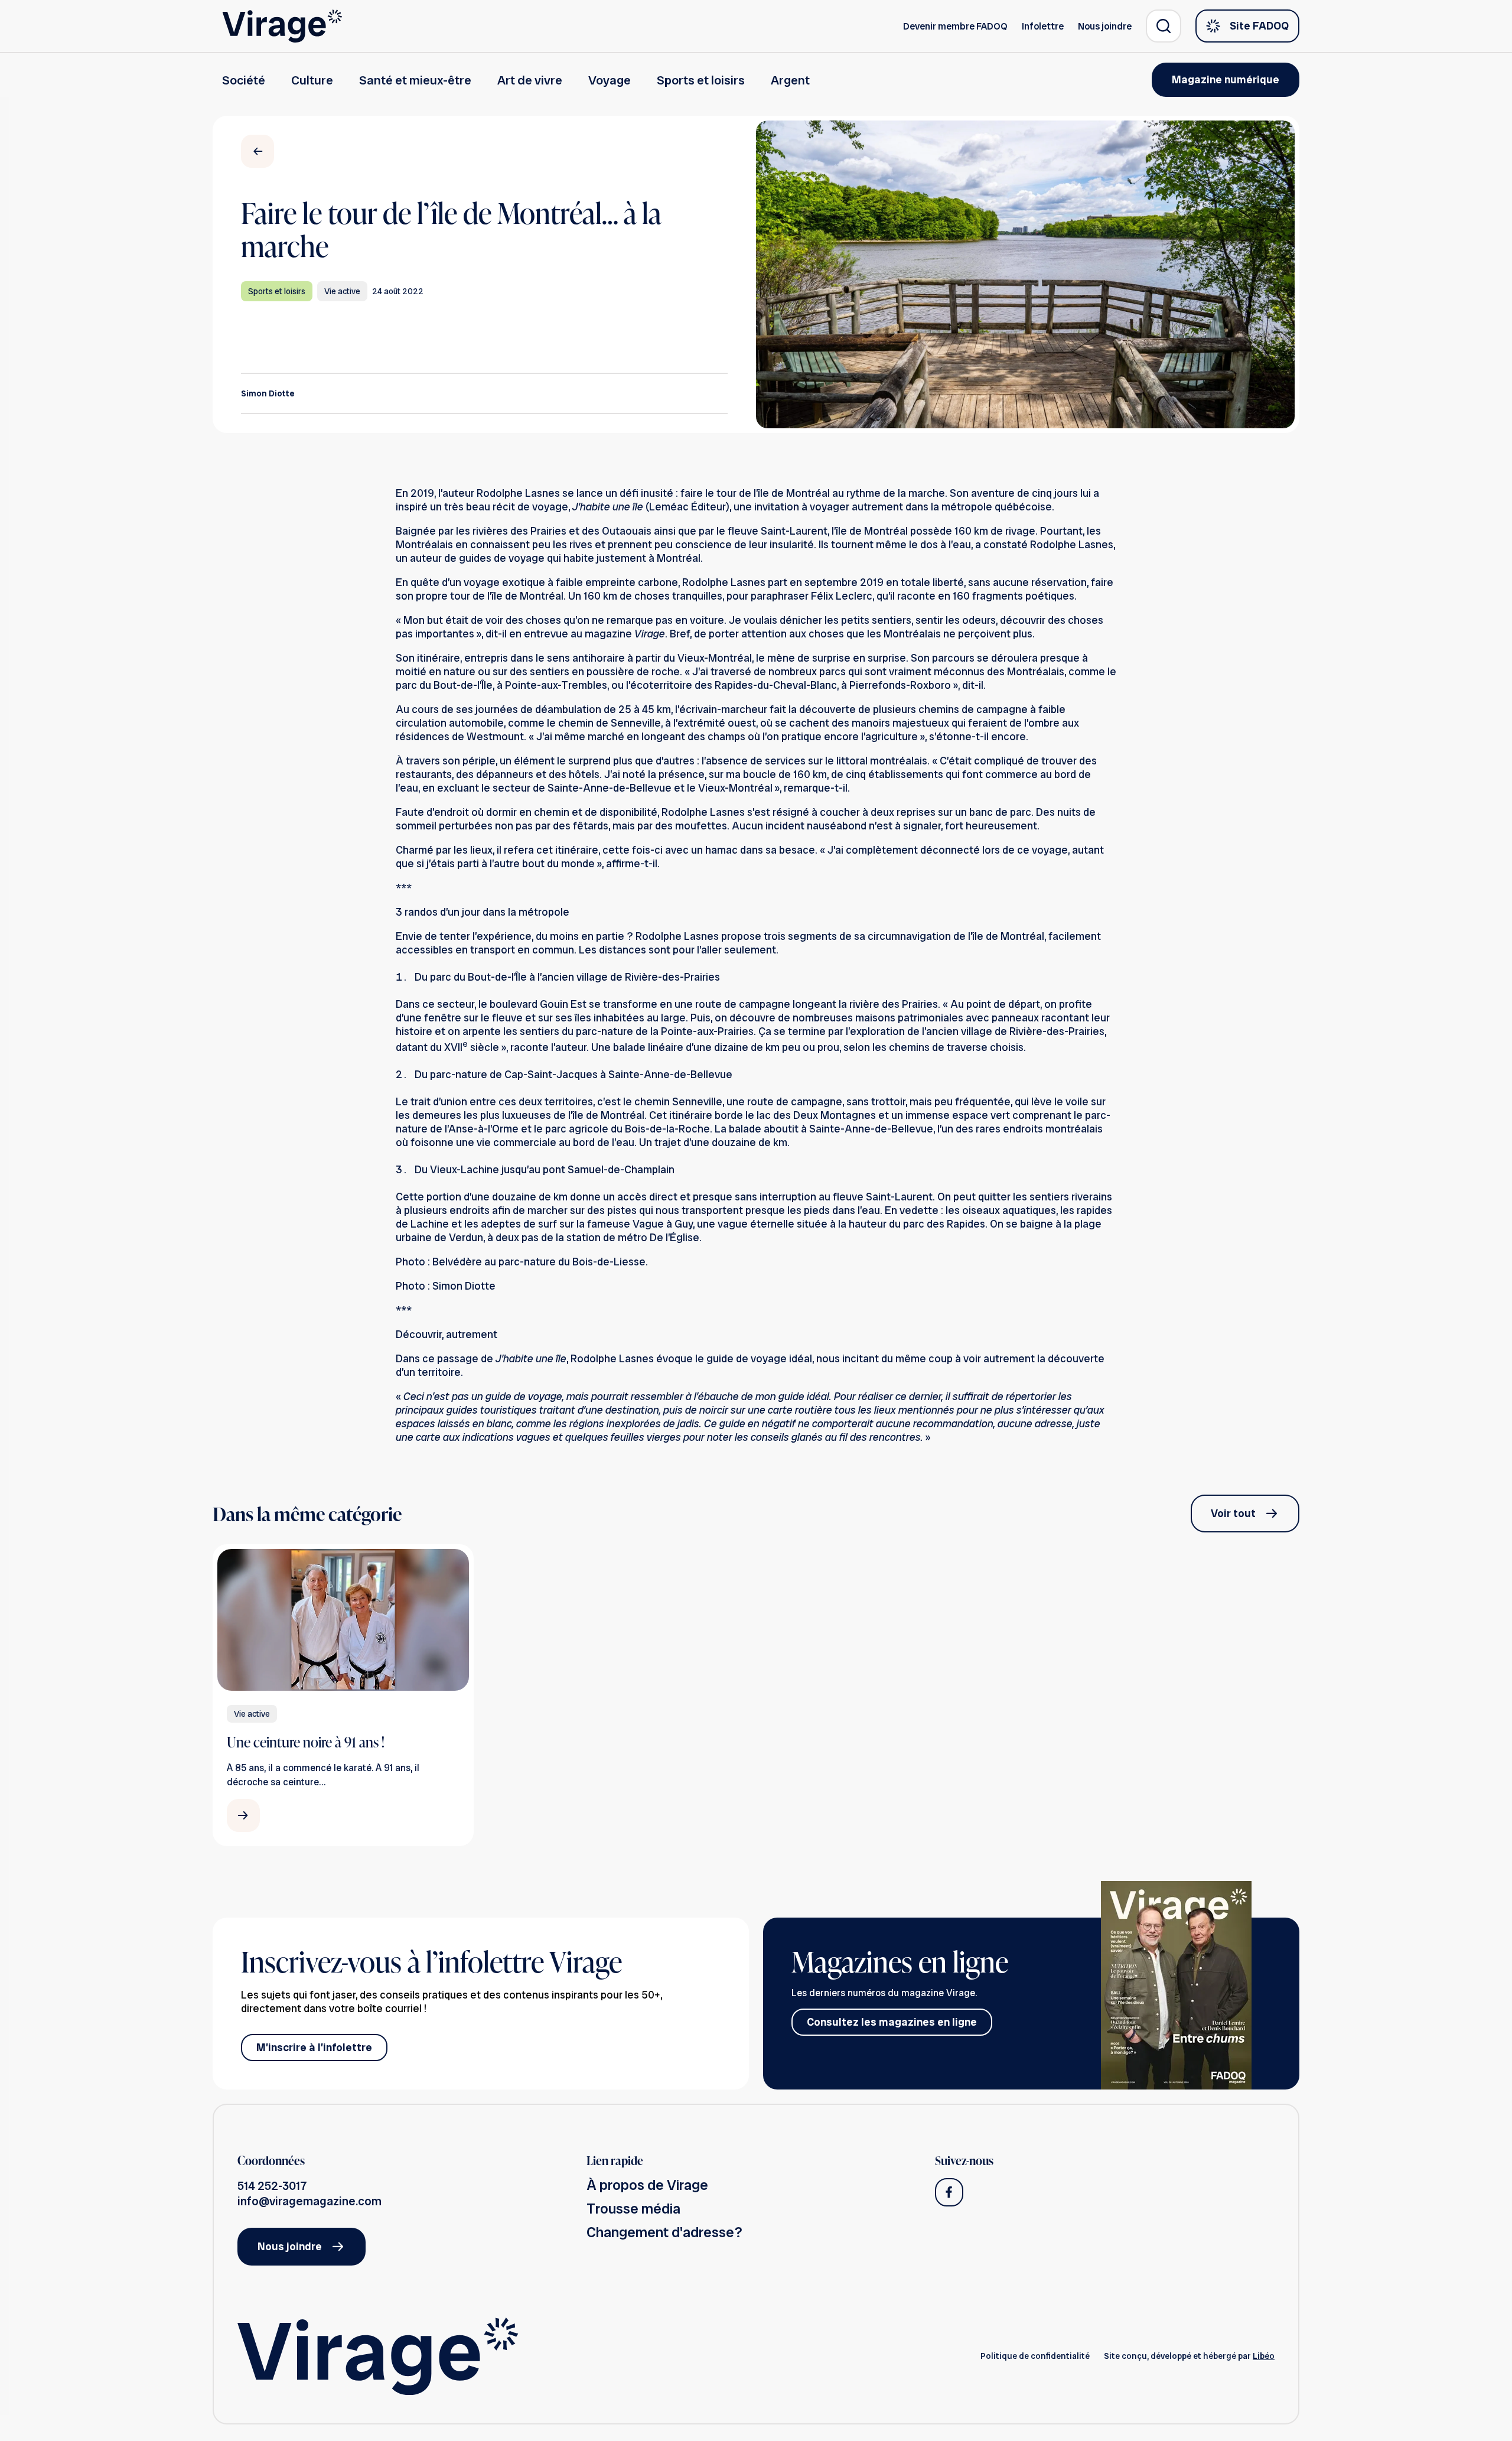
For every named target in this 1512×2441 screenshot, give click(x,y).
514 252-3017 (272, 2186)
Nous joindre (1105, 26)
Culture (312, 80)
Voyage (610, 80)
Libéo (1264, 2356)
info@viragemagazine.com (309, 2201)
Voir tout (1233, 1513)
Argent (790, 80)
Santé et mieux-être (415, 80)
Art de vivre (530, 80)
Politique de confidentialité (1035, 2356)
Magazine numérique (1226, 79)
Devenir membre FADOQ (955, 26)
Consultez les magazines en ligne (892, 2022)
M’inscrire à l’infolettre (314, 2047)
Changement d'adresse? (664, 2232)
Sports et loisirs (701, 80)
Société (244, 80)
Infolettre (1043, 26)
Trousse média (633, 2209)
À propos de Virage (647, 2185)
